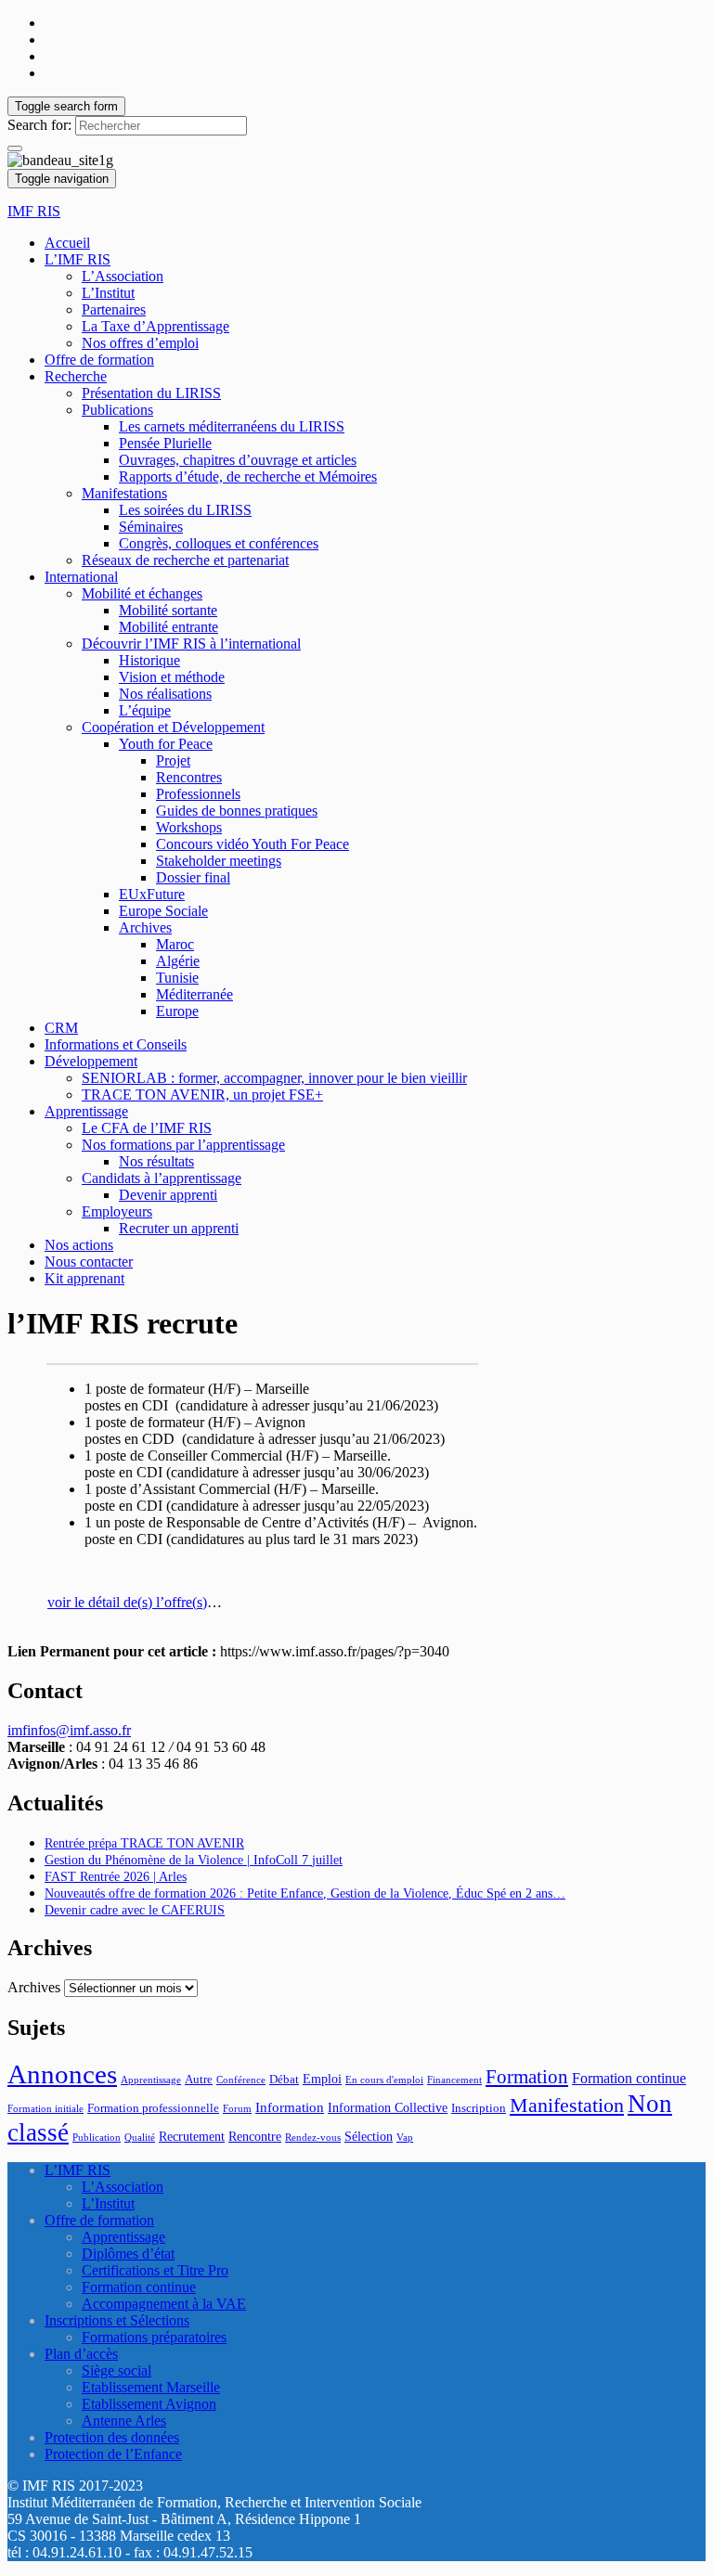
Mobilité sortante (168, 610)
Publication (97, 2138)
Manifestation (567, 2105)
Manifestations (124, 493)
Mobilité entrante (169, 627)
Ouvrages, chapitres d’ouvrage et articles (238, 460)
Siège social (117, 2370)
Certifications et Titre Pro (155, 2270)
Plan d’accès (81, 2354)
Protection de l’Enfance (113, 2454)
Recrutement (192, 2136)
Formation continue (629, 2078)
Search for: (39, 125)
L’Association (123, 276)
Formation (527, 2077)
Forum (237, 2109)
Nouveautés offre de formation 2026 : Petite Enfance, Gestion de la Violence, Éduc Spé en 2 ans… (305, 1893)
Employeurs (117, 1211)
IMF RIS (34, 211)
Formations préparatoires (154, 2337)
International (81, 577)
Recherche (76, 376)
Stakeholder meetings (219, 861)
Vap (405, 2138)
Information (290, 2107)
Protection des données (112, 2437)
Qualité (140, 2138)
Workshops (189, 827)
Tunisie (177, 978)
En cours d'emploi (384, 2080)
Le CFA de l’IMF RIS (147, 1128)
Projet (173, 760)
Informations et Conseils (116, 1044)
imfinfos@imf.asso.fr (69, 1730)
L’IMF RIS (78, 259)
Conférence (241, 2080)
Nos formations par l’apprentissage (183, 1145)
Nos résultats (156, 1161)
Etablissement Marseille (151, 2387)
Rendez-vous (313, 2138)
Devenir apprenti (168, 1195)
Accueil (67, 243)
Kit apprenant (84, 1278)
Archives (145, 927)
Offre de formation (99, 360)
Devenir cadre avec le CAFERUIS (135, 1910)
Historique (149, 660)
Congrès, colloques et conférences (219, 543)
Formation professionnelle (153, 2108)
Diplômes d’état (128, 2254)
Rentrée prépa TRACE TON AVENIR (144, 1843)
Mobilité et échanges (142, 593)
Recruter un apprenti (179, 1228)
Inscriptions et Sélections (117, 2320)
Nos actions (79, 1245)
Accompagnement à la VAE (164, 2304)
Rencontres (189, 777)
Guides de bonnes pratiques (237, 811)
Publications (117, 410)
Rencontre (255, 2136)
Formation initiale (45, 2109)
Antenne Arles (124, 2421)
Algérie (178, 961)
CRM (61, 1028)
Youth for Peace (166, 744)
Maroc (175, 944)
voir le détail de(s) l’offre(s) (127, 1602)
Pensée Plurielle (165, 443)
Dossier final (193, 877)
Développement (91, 1061)
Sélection (369, 2136)
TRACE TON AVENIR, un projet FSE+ (202, 1095)
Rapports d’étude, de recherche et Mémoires (248, 477)
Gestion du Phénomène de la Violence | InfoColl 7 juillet (194, 1860)
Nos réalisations (165, 694)
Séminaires (151, 527)
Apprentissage (86, 1111)
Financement (454, 2080)
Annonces (62, 2074)
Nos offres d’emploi (140, 343)
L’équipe (145, 710)
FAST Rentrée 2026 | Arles (116, 1877)
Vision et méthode (172, 677)
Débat (284, 2080)
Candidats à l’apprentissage (162, 1178)
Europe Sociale (163, 911)
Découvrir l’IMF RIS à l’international (191, 644)
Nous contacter (89, 1262)
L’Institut (108, 293)
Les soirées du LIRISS (185, 510)
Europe (177, 1011)
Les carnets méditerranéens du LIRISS (232, 426)
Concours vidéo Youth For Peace (253, 844)
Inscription (479, 2108)
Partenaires (114, 309)
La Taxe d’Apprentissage (156, 326)
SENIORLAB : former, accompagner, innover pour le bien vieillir (274, 1078)
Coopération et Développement (173, 727)
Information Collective (388, 2107)
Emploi (322, 2079)
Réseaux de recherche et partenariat (185, 560)
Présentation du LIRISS (151, 393)
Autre (199, 2080)
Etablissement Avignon (149, 2404)
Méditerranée (194, 994)
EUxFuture (152, 894)
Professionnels (198, 794)
